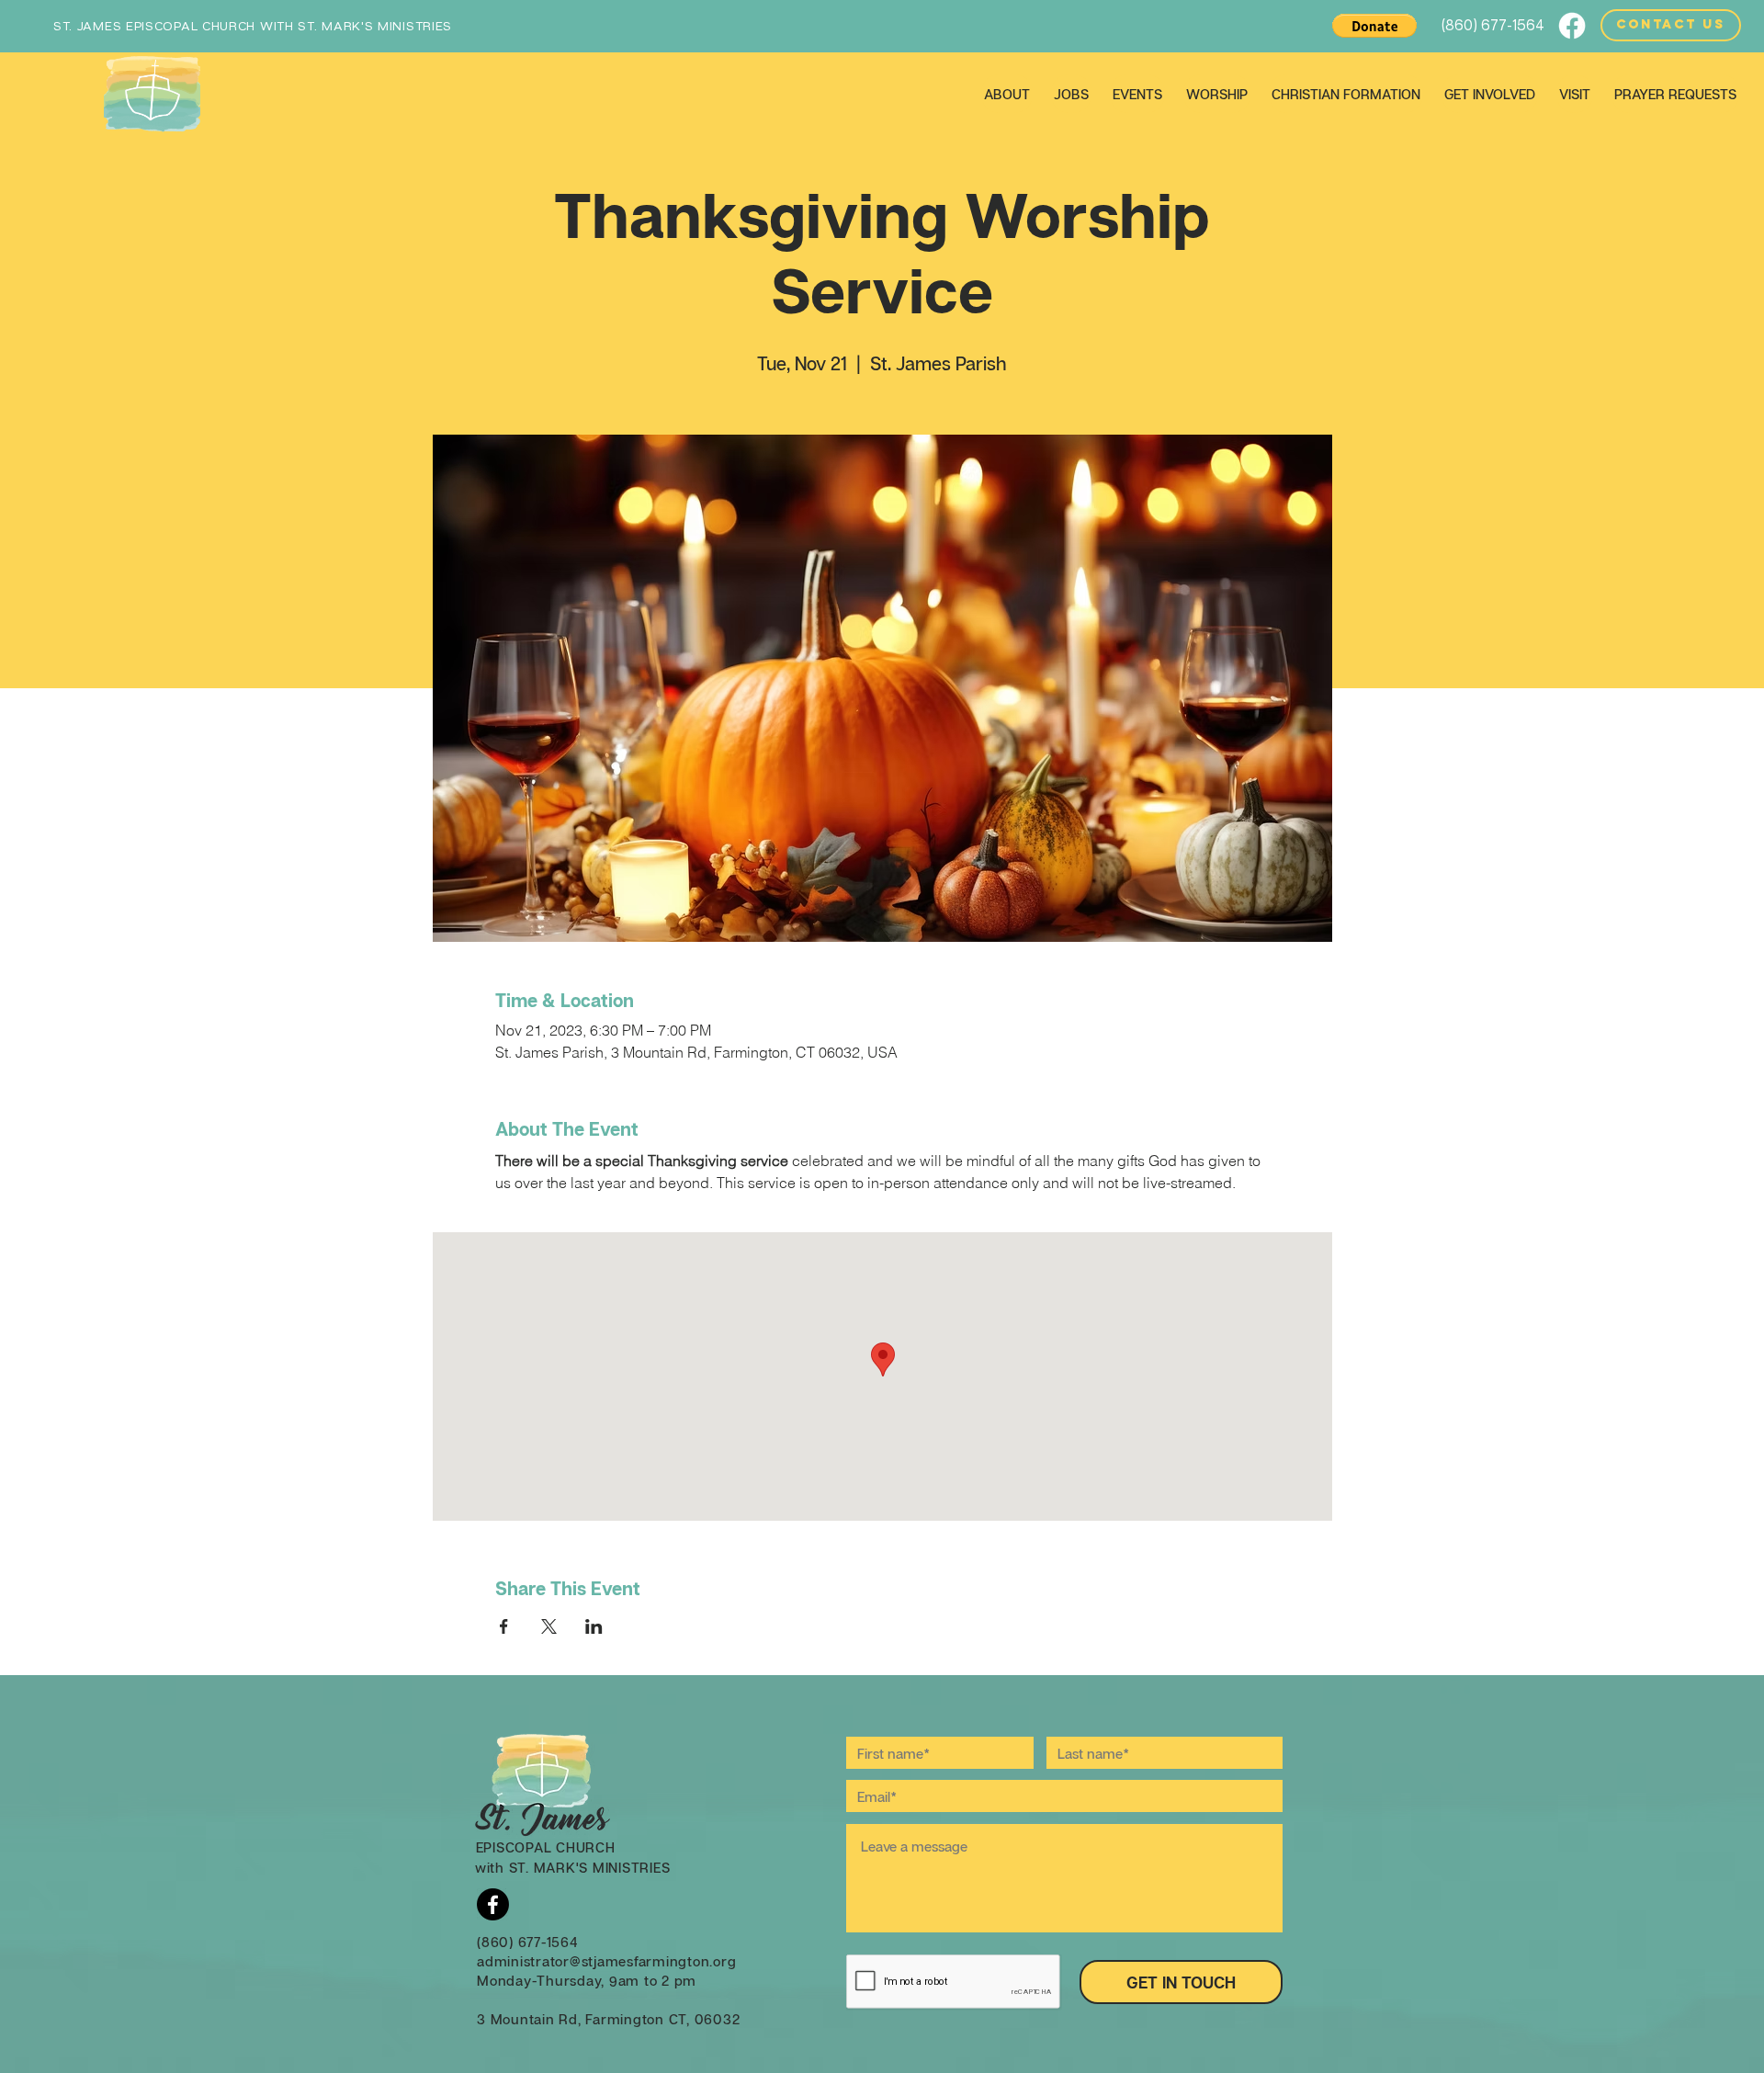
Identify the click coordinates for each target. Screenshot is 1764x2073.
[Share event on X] (549, 1626)
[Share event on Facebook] (504, 1626)
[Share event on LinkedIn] (594, 1626)
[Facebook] (1572, 26)
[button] (1374, 26)
